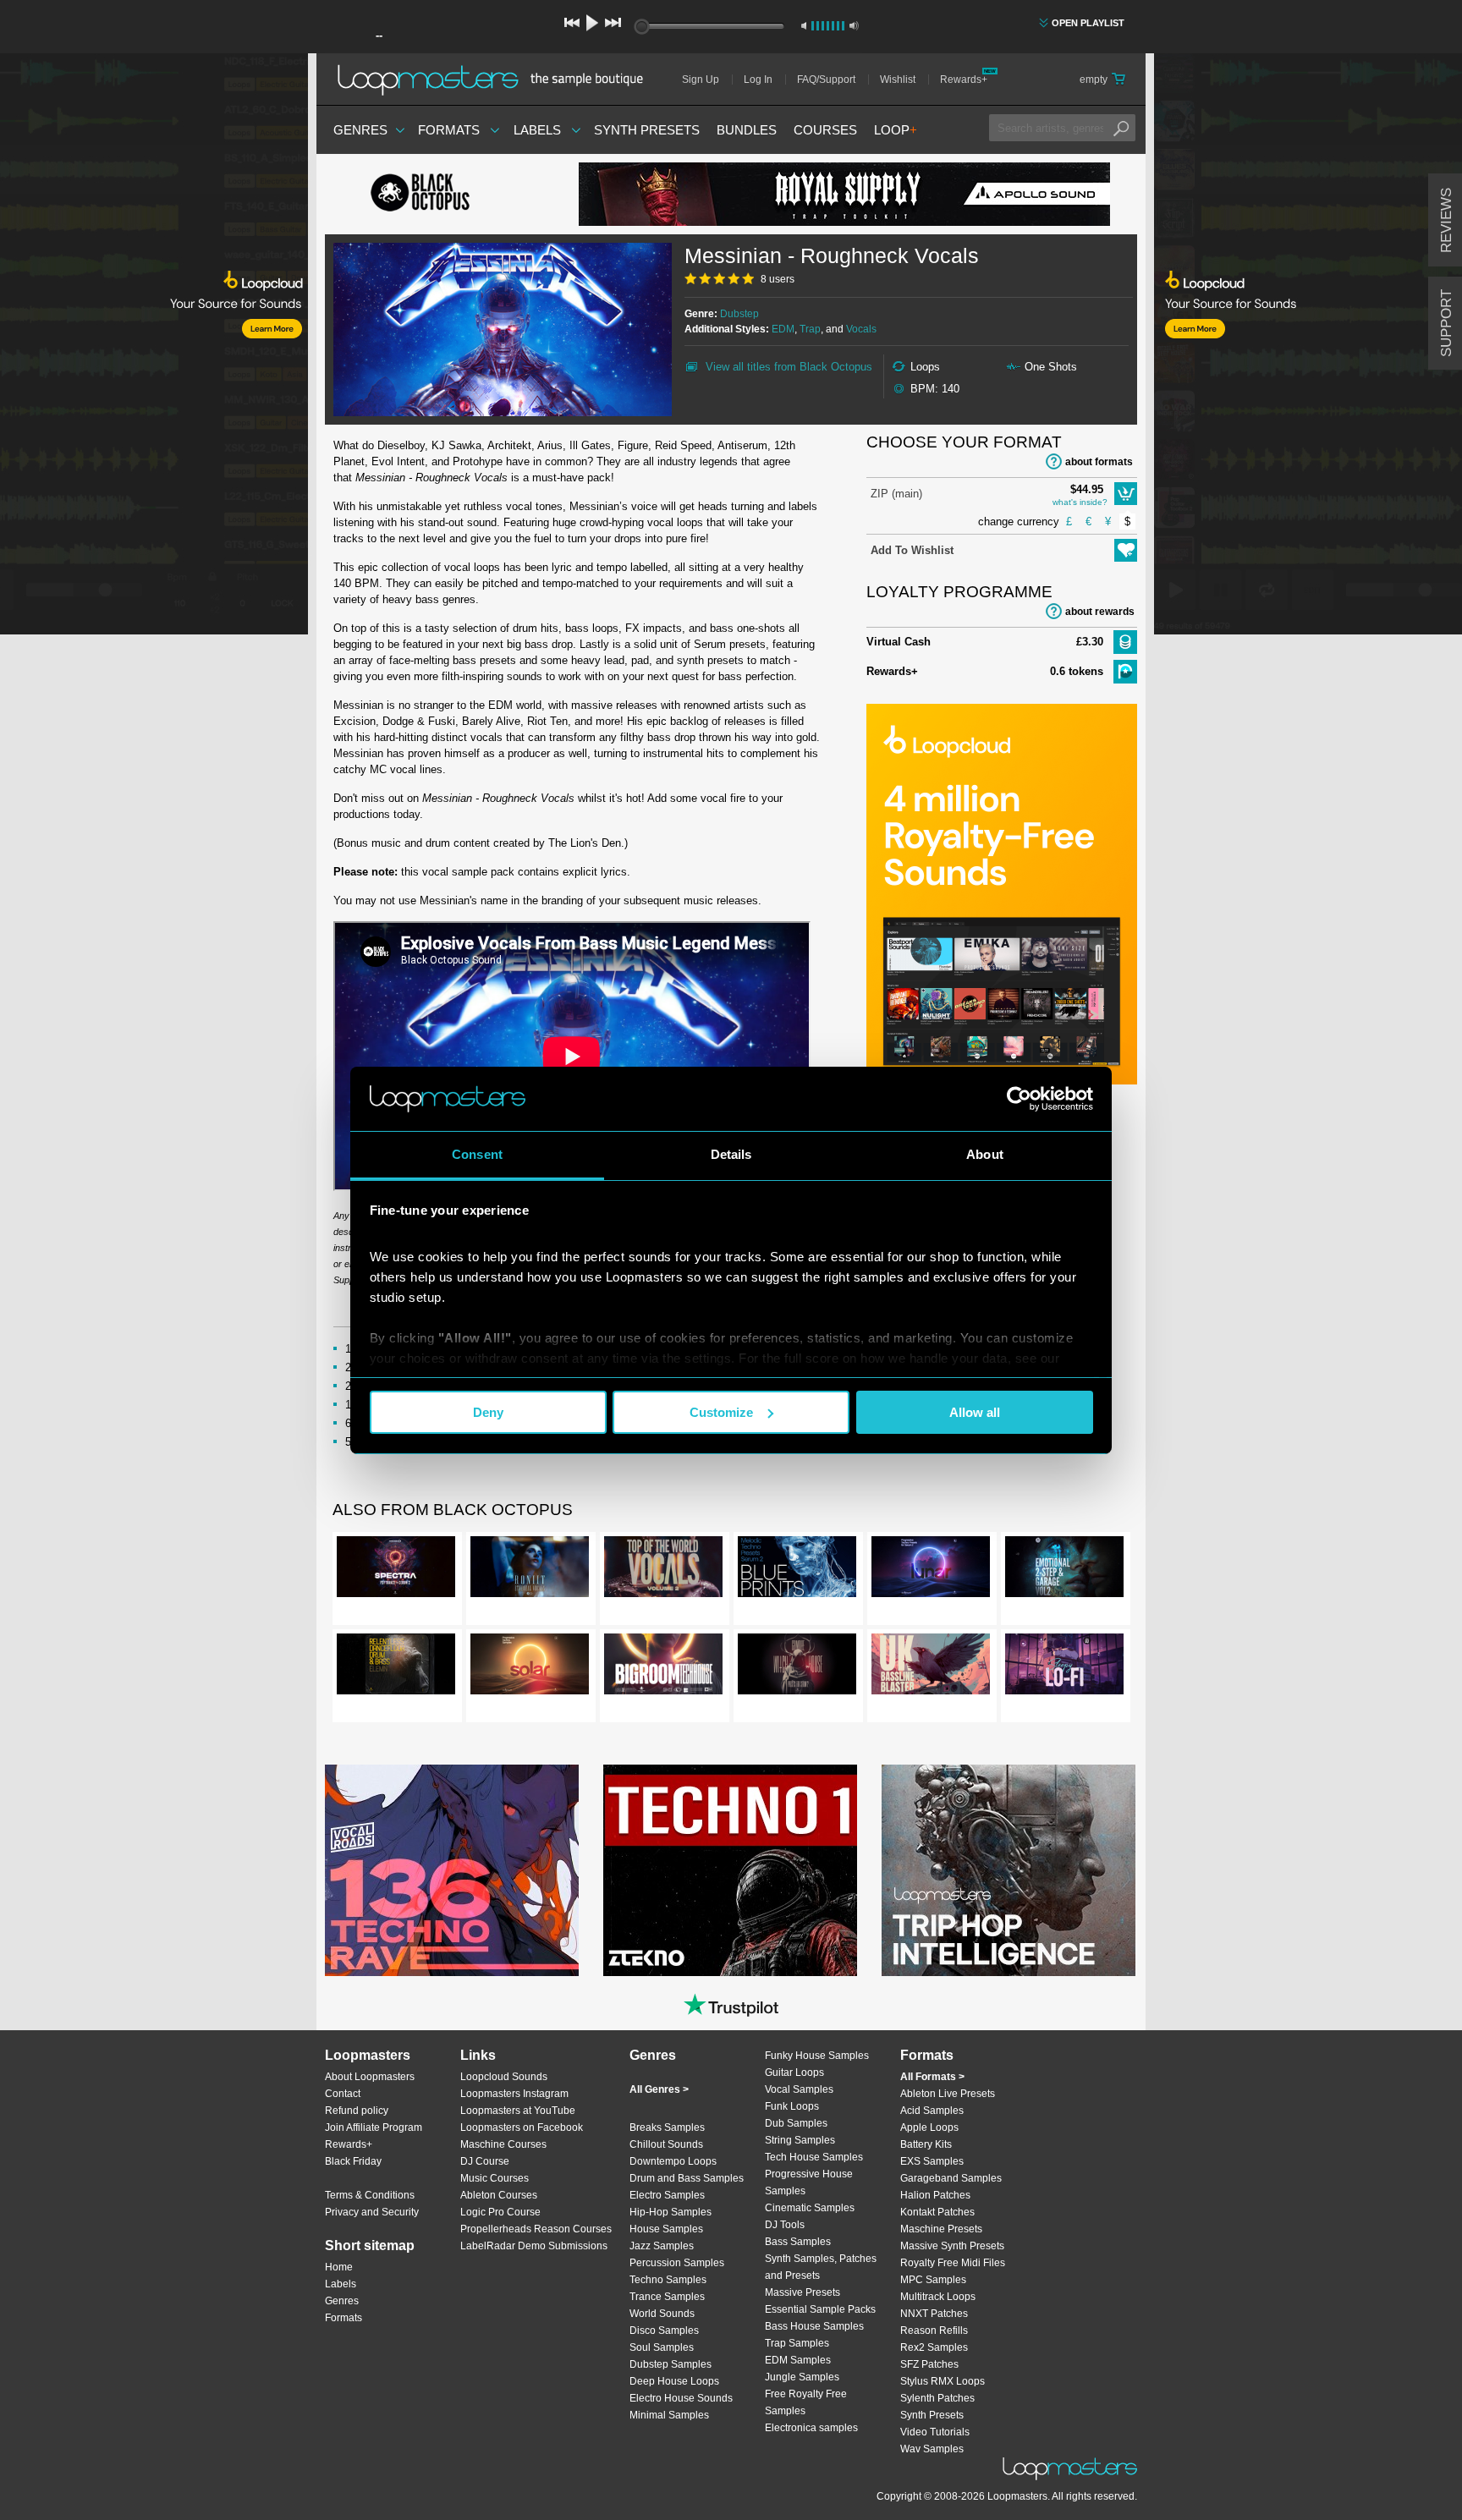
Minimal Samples (669, 2415)
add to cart (1126, 494)
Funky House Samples (817, 2056)
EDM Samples (798, 2360)
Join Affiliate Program (374, 2127)
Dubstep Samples (671, 2364)
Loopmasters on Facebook (522, 2127)
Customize (721, 1412)
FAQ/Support (826, 80)
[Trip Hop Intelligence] (1009, 1870)
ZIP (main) (896, 494)
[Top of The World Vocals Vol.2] (663, 1570)
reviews (1446, 220)
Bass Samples (798, 2242)
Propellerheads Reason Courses (536, 2229)
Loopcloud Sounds (504, 2077)
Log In (758, 80)
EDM (783, 329)
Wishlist (898, 80)
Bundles (747, 130)
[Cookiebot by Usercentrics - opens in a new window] (1019, 1099)
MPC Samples (933, 2280)
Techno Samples (668, 2280)
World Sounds (662, 2314)
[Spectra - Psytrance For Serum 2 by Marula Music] (396, 1570)
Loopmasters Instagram (514, 2094)
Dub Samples (796, 2123)
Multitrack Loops (938, 2297)
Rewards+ (964, 80)
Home (339, 2267)
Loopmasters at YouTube (518, 2111)
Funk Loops (792, 2106)
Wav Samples (932, 2449)
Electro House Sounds (681, 2398)
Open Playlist (1088, 23)
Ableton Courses (499, 2195)
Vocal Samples (799, 2089)
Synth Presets (647, 130)
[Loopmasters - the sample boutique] (496, 80)
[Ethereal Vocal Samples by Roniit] (530, 1570)
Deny (488, 1412)
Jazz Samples (662, 2246)
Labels (537, 130)
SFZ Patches (929, 2364)
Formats (449, 130)
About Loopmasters (370, 2077)
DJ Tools (785, 2225)
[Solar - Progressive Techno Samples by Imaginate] (530, 1667)
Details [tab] (731, 1154)
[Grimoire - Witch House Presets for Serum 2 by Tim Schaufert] (797, 1667)
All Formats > (932, 2077)
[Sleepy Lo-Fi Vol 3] (1064, 1667)
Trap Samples (797, 2343)
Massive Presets (802, 2292)
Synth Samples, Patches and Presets (821, 2267)
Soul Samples (662, 2347)
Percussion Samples (677, 2263)
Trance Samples (667, 2297)
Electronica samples (811, 2428)
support (1446, 323)
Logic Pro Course (500, 2212)
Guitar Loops (794, 2073)
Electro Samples (667, 2195)
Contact (343, 2094)
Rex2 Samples (934, 2347)
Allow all (975, 1412)
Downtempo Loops (673, 2161)
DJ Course (485, 2161)
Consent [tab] (477, 1154)
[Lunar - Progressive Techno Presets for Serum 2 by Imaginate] (931, 1570)
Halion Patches (935, 2195)
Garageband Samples (951, 2178)
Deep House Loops (674, 2381)
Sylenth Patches (937, 2398)
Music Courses (495, 2178)
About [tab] (985, 1154)
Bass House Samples (814, 2326)
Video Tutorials (935, 2432)
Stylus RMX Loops (943, 2381)
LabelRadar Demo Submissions (534, 2246)
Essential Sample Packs (820, 2309)
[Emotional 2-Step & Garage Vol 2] (1064, 1570)
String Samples (800, 2140)
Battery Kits (926, 2144)
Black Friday (353, 2161)
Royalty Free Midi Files (953, 2263)
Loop (896, 130)
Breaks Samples (667, 2127)
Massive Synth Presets (952, 2246)
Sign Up (701, 80)
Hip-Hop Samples (671, 2212)
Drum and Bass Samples (687, 2178)
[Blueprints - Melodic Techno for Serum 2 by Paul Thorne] (797, 1570)
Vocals (861, 329)
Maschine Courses (503, 2144)
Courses (825, 130)
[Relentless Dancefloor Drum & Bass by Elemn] (396, 1667)
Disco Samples (664, 2331)
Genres (360, 130)
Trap (810, 329)
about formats (1099, 462)
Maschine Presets (941, 2229)
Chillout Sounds (666, 2144)
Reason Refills (934, 2331)
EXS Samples (932, 2161)
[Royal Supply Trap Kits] (844, 194)
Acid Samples (932, 2111)
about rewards (1100, 612)
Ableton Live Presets (948, 2094)
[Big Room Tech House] (663, 1667)
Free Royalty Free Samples (806, 2402)
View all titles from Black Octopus (789, 367)
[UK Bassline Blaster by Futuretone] (931, 1667)
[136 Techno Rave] (452, 1870)
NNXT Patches (934, 2314)
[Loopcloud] (154, 347)
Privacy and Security (372, 2212)
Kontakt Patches (937, 2212)
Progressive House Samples (809, 2182)
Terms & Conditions (370, 2195)
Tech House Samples (814, 2157)
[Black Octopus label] (452, 195)
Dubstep (739, 314)
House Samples (666, 2229)
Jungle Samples (802, 2377)
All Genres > (659, 2089)
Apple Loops (929, 2127)
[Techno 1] (730, 1870)
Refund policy (357, 2111)
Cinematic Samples (810, 2208)
